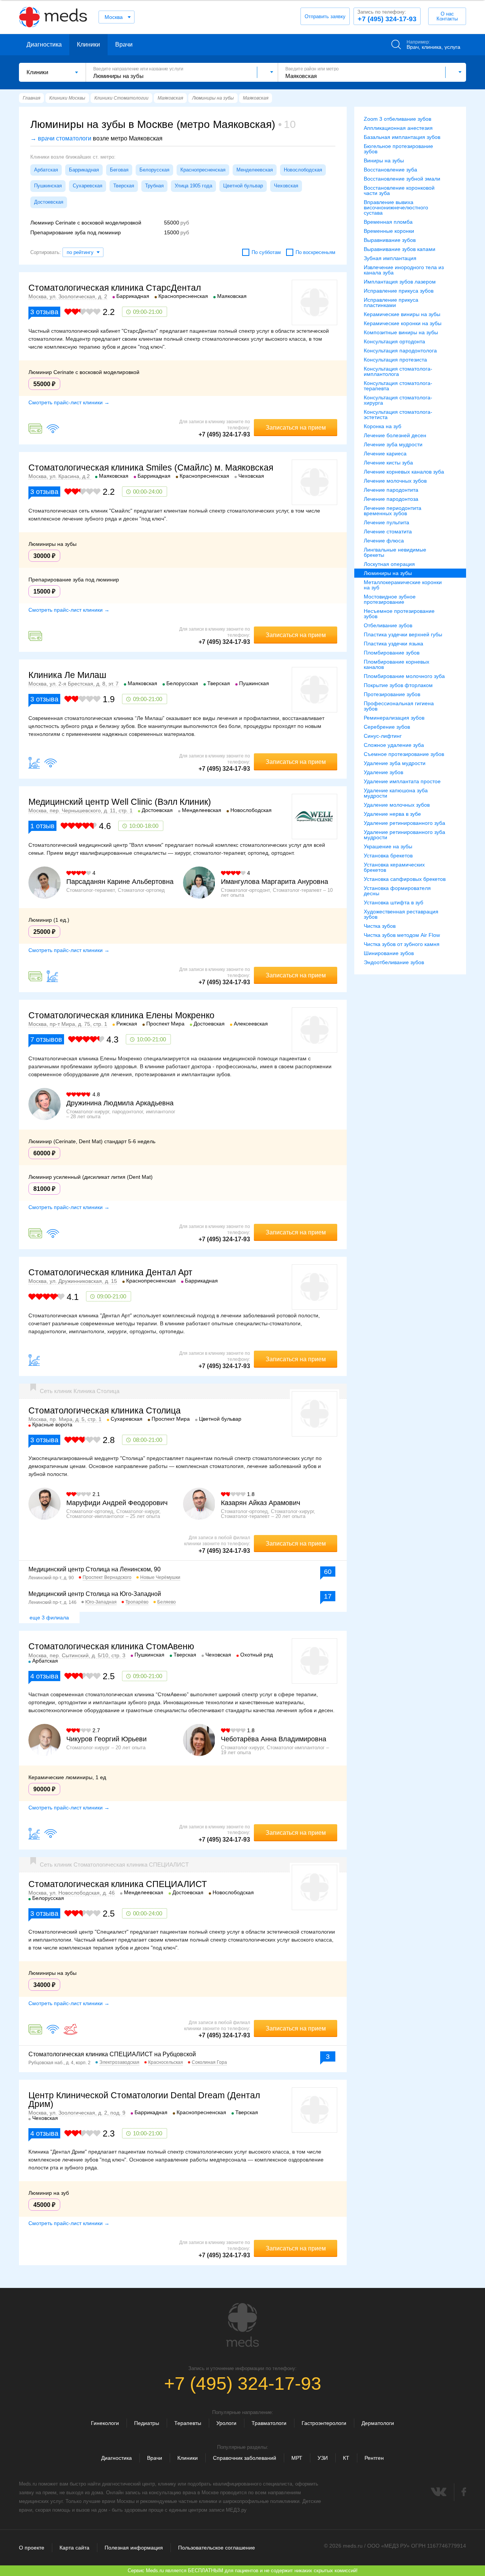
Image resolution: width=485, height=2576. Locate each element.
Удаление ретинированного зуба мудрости (404, 835)
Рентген (374, 2458)
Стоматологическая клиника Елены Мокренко (121, 1015)
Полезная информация (134, 2548)
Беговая (119, 170)
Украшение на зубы (388, 846)
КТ (346, 2458)
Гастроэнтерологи (324, 2423)
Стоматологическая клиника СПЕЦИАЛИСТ (118, 1884)
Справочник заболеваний (245, 2458)
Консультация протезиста (395, 360)
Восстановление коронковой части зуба (399, 190)
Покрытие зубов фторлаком (398, 685)
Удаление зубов (383, 772)
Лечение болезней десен (395, 435)
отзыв (42, 826)
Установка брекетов (388, 856)
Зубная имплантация (390, 258)
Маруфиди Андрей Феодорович (117, 1503)
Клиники (88, 44)
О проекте (32, 2548)
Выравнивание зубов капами (400, 249)
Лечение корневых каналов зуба (404, 472)
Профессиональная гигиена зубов (399, 706)
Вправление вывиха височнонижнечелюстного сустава (396, 207)
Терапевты (188, 2423)
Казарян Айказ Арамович (260, 1503)
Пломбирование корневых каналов (397, 664)
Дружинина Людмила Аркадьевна (120, 1103)
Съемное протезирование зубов (404, 754)
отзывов (46, 1039)
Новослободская (303, 170)
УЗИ (323, 2458)
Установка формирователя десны (397, 891)
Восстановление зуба (390, 170)
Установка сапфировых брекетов (405, 879)
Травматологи (269, 2423)
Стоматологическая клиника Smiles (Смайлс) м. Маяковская (151, 468)
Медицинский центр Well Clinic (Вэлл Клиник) (120, 802)
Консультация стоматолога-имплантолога (398, 371)
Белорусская (154, 170)
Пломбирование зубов (392, 653)
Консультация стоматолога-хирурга (398, 400)
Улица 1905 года (193, 186)
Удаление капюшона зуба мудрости (396, 793)
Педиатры (147, 2423)
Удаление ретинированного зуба (404, 823)
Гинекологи (105, 2423)
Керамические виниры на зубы (402, 314)
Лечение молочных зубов (395, 481)
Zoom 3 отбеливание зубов (397, 119)
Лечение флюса (384, 541)
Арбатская (46, 170)
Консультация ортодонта (394, 341)
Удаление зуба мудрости (395, 763)
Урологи (226, 2423)
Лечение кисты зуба (388, 463)
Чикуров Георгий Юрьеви (106, 1739)
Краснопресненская (203, 170)
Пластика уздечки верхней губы (403, 634)
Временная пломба (388, 222)
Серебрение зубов (387, 727)
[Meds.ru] (242, 2325)
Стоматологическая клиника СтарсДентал (115, 288)
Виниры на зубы (384, 161)
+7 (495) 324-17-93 (387, 16)
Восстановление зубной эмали (402, 179)
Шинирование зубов (389, 953)
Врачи (124, 44)
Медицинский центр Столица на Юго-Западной (95, 1594)
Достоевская (49, 202)
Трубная (154, 186)
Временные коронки (389, 231)
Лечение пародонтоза (391, 499)
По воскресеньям (315, 252)
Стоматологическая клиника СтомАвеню (111, 1646)
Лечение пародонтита (391, 490)
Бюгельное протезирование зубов (398, 149)
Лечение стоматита (388, 531)
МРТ (297, 2458)
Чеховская (286, 186)
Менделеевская (255, 170)
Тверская (124, 186)
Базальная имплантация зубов (402, 137)
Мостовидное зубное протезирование (390, 599)
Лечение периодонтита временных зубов (393, 511)
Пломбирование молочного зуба (404, 676)
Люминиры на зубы (388, 573)
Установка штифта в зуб (393, 902)
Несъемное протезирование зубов (399, 614)
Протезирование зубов (392, 694)
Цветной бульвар (243, 186)
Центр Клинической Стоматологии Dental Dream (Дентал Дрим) (144, 2100)
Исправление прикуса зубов (399, 291)
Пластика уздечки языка (393, 644)
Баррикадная (84, 170)
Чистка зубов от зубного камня (402, 944)
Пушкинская (48, 186)
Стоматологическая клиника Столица (105, 1410)
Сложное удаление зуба (394, 745)
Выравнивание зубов (390, 240)
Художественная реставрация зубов (401, 914)
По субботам (266, 252)
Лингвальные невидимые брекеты (395, 552)
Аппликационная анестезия (398, 128)
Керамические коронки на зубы (403, 323)
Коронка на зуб (383, 426)
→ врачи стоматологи (61, 138)
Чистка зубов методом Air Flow (402, 935)
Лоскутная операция (389, 564)
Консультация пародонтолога (400, 351)
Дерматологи (378, 2423)
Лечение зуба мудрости (393, 444)
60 (328, 1572)
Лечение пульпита (386, 522)
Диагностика (44, 44)
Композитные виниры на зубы (401, 332)
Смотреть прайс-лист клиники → (69, 402)
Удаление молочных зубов (397, 805)
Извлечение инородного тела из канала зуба (404, 270)
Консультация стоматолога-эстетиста (398, 415)
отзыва (44, 312)
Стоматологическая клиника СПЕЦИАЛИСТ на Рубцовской (112, 2054)
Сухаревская (88, 186)
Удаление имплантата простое (402, 781)
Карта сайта (74, 2548)
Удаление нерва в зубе (392, 814)
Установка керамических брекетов (394, 867)
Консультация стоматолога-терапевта (398, 386)
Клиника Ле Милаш (67, 675)
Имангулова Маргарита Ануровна (275, 882)
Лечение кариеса (385, 453)
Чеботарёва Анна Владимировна (274, 1739)
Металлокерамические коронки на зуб (403, 585)
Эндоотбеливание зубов (394, 962)
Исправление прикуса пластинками (391, 302)
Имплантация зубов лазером (400, 282)
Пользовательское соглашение (217, 2548)
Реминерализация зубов (394, 718)
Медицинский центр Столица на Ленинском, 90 (95, 1569)
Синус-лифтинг (383, 736)
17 (328, 1596)
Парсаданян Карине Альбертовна (120, 882)
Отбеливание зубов (388, 625)
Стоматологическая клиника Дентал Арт (110, 1272)
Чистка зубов (380, 926)
